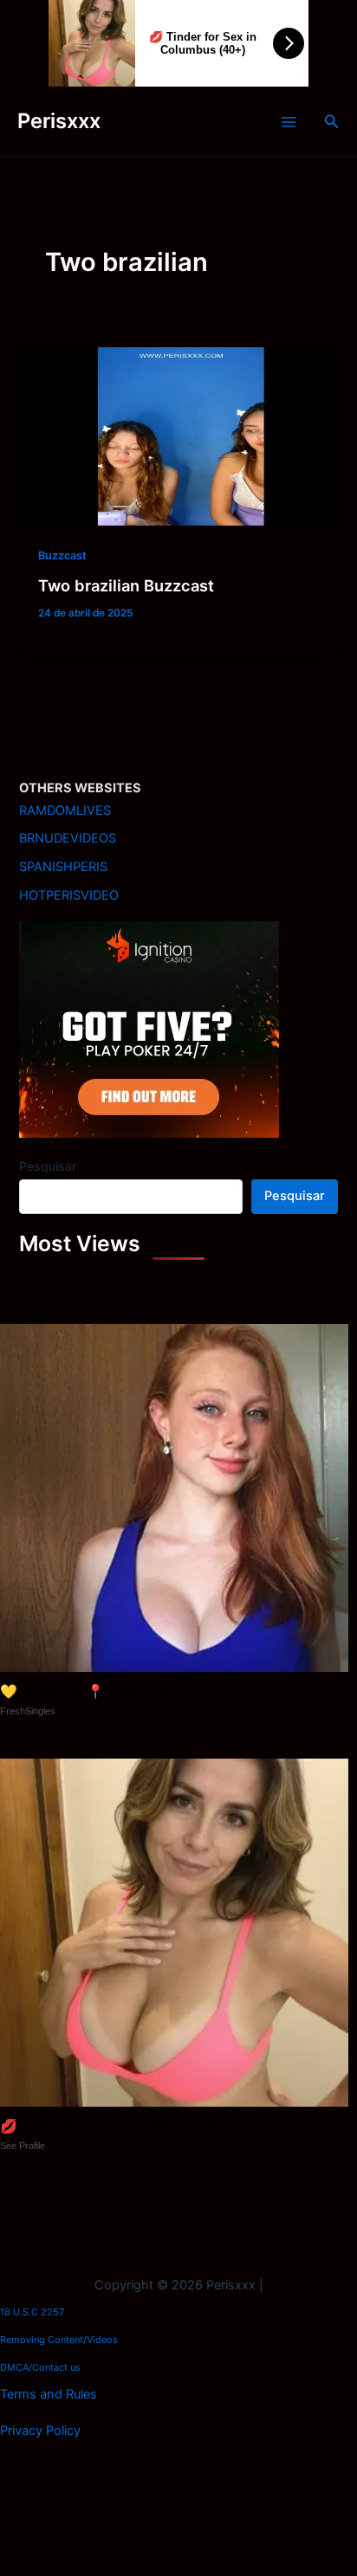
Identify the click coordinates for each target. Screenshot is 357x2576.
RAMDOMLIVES (65, 810)
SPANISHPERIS (63, 867)
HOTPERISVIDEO (69, 895)
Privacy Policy (40, 2431)
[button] (332, 122)
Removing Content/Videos (59, 2340)
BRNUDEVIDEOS (68, 838)
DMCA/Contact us (40, 2367)
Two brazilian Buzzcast (126, 585)
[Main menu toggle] (289, 122)
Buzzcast (62, 555)
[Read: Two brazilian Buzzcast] (178, 436)
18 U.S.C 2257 (32, 2312)
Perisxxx (59, 121)
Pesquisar (48, 1166)
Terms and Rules (49, 2394)
